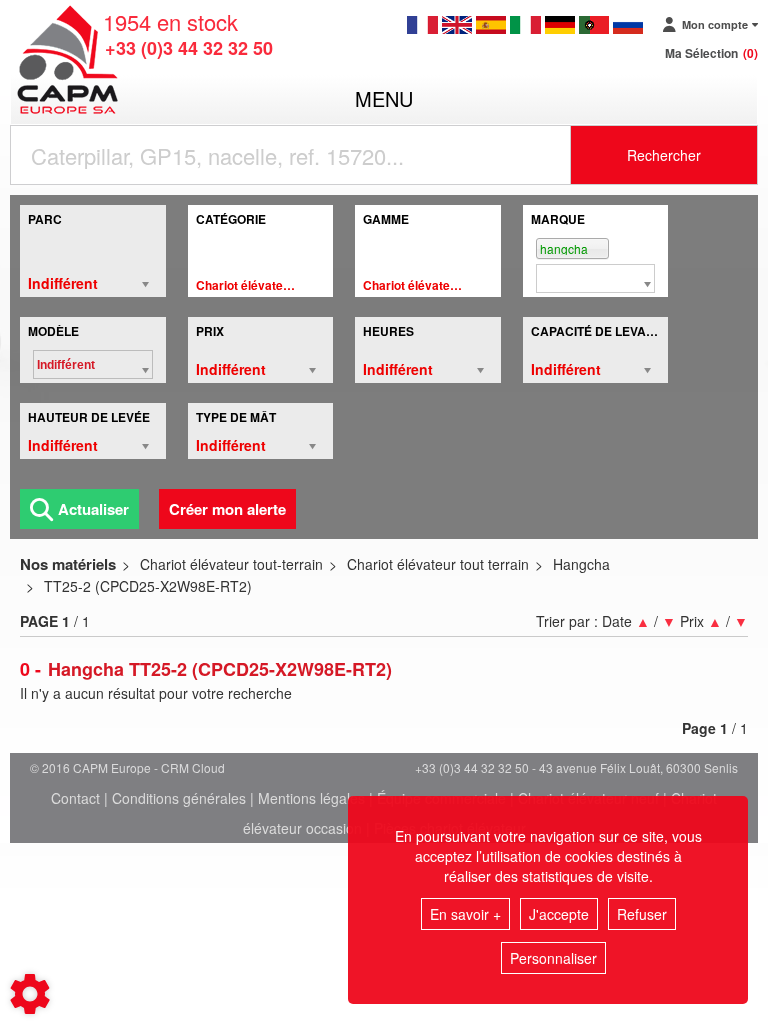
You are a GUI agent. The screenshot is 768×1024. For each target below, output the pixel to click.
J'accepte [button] (559, 914)
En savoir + (465, 914)
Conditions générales (179, 798)
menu (384, 98)
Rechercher (664, 155)
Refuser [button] (642, 914)
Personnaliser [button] (553, 958)
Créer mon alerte (227, 509)
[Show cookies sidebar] (30, 994)
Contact (75, 798)
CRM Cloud (193, 767)
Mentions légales (311, 798)
